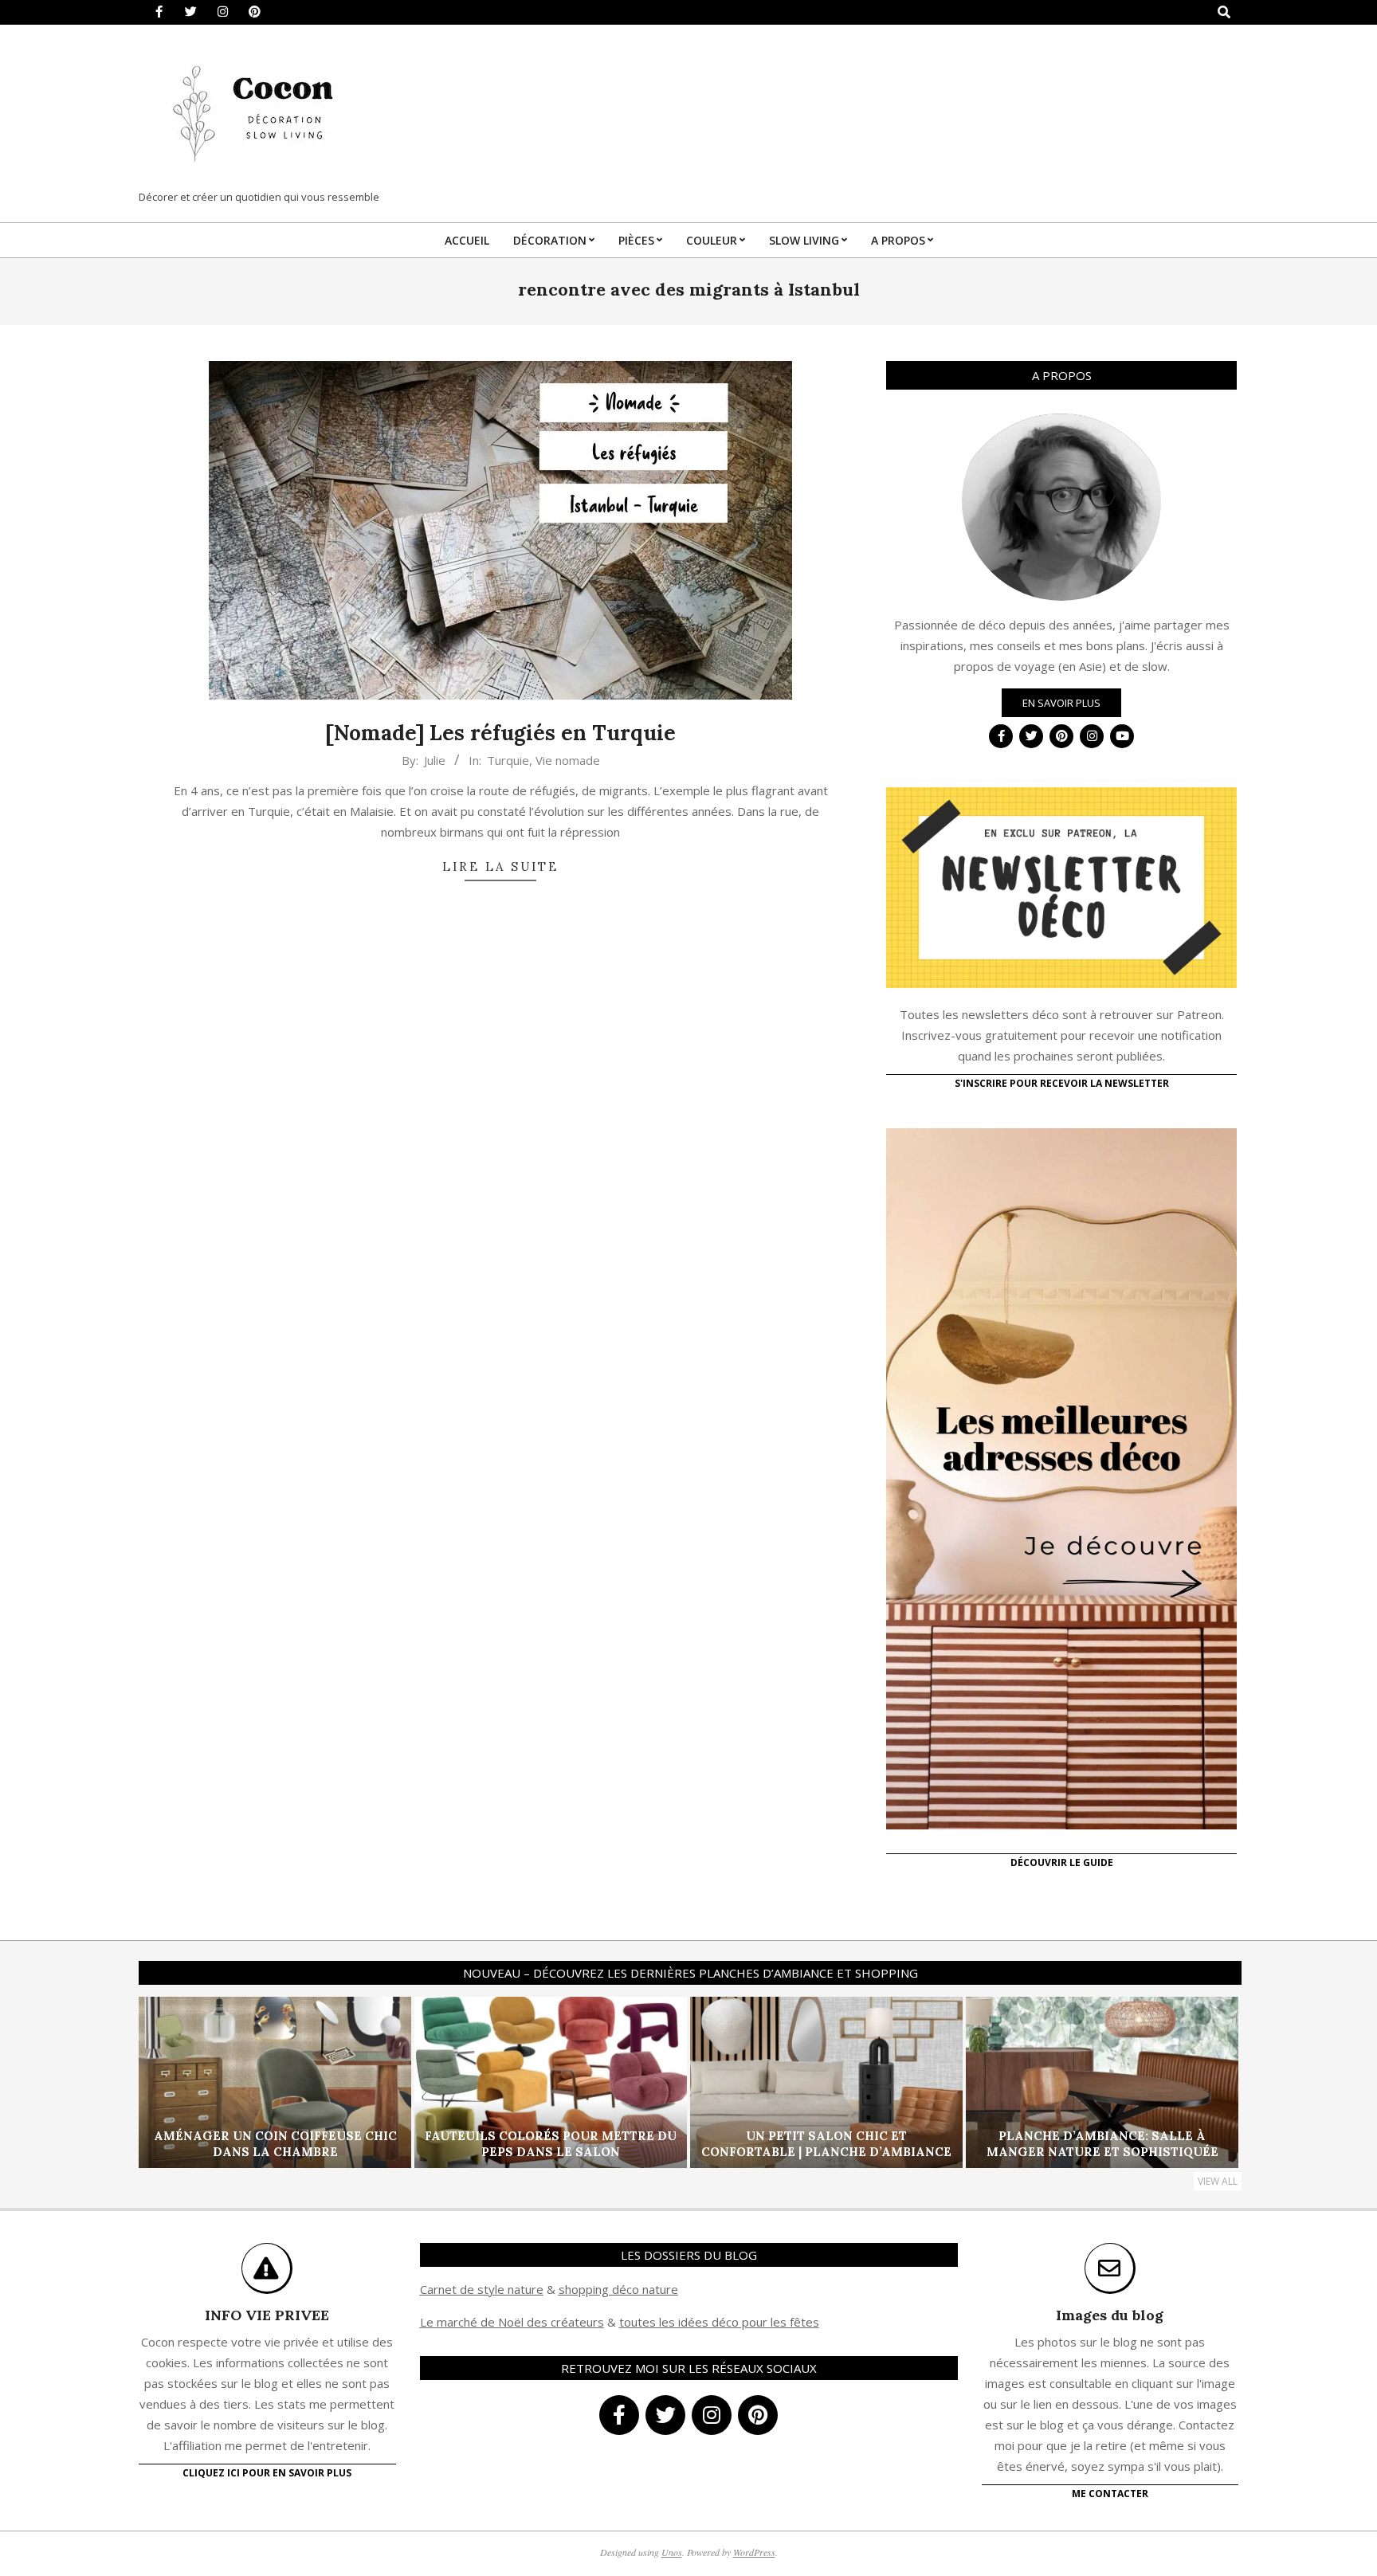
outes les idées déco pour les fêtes (722, 2322)
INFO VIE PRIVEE (267, 2315)
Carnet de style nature (482, 2289)
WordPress (754, 2552)
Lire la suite (500, 867)
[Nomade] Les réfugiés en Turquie (500, 733)
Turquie (508, 760)
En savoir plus (1061, 703)
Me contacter (1110, 2494)
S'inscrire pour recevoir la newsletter (1062, 1083)
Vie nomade (568, 760)
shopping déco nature (618, 2289)
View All (1218, 2181)
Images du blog (1110, 2315)
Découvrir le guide (1062, 1862)
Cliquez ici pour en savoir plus (267, 2473)
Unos (672, 2552)
